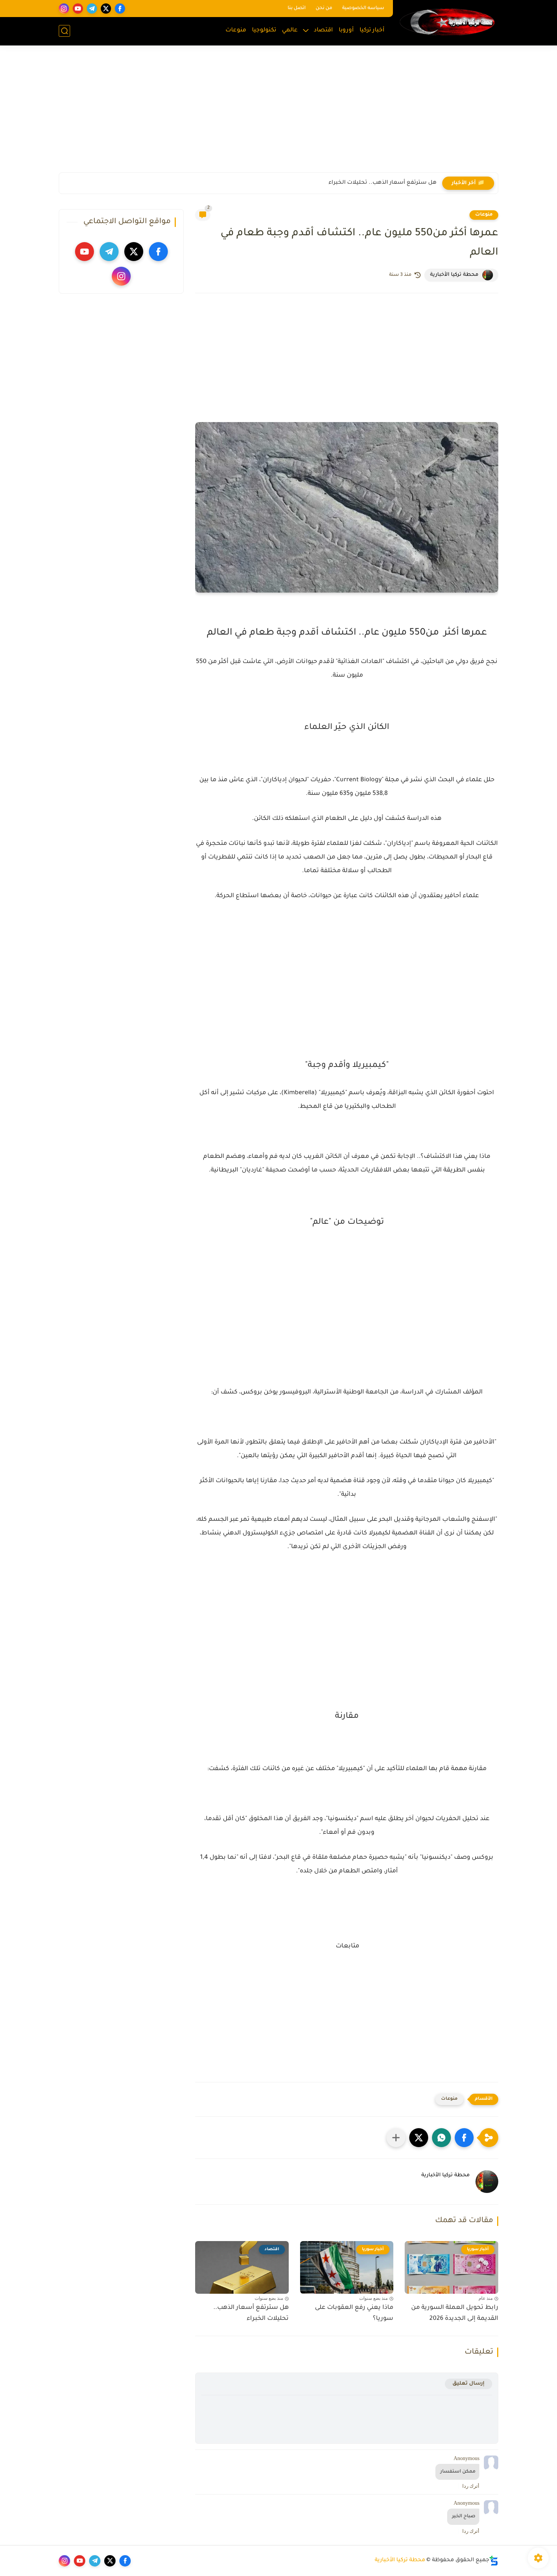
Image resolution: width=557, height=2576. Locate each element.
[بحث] (64, 31)
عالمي (290, 30)
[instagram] (64, 9)
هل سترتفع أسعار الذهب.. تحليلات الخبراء (383, 183)
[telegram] (92, 9)
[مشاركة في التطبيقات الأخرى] (396, 2138)
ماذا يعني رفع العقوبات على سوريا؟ (354, 2313)
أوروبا (346, 30)
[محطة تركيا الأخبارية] (447, 22)
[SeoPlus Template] (494, 2561)
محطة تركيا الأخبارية (400, 2560)
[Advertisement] (278, 114)
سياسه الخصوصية (363, 8)
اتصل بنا (297, 8)
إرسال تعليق (469, 2384)
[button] (464, 2138)
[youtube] (78, 9)
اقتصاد (323, 30)
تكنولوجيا (264, 30)
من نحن (324, 8)
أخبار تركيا (372, 30)
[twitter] (106, 9)
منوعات (236, 30)
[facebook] (120, 9)
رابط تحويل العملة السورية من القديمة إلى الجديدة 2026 (455, 2313)
